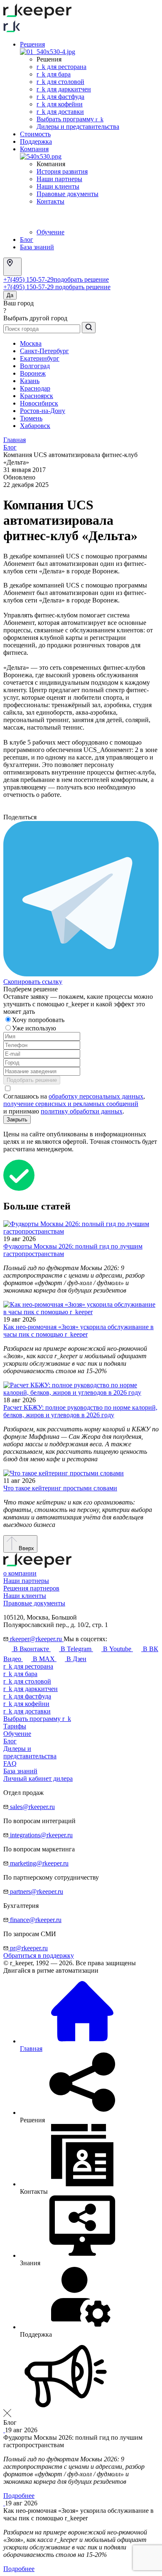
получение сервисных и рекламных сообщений (71, 1104)
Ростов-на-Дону (43, 411)
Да (10, 295)
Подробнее (19, 2496)
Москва (31, 343)
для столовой (27, 1681)
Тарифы (15, 1726)
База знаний (37, 247)
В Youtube (117, 1649)
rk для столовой (60, 82)
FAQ (10, 1764)
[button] (81, 2377)
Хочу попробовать (39, 1020)
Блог (27, 240)
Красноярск (37, 396)
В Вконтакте (31, 1649)
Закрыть (17, 1120)
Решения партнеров (31, 1588)
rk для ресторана (61, 67)
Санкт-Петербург (44, 351)
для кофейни (26, 1704)
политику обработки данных (82, 1111)
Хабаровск (35, 426)
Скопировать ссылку (33, 982)
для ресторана (28, 1666)
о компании (20, 1573)
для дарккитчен (31, 1689)
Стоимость (35, 134)
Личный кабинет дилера (38, 1778)
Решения (32, 44)
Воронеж (33, 373)
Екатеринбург (40, 358)
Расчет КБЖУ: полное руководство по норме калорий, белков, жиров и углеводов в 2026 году (80, 1411)
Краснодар (35, 388)
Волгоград (35, 366)
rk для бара (54, 74)
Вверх (26, 1548)
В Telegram (76, 1649)
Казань (30, 381)
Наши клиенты (58, 186)
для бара (20, 1674)
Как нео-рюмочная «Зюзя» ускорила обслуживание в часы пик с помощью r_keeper (79, 1331)
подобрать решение (81, 279)
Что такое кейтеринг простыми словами (60, 1488)
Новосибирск (39, 403)
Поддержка (36, 141)
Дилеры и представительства (78, 127)
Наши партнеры (59, 179)
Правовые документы (67, 194)
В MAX (44, 1659)
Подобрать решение (32, 1080)
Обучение (50, 232)
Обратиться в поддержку (39, 1955)
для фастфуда (27, 1696)
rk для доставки (60, 112)
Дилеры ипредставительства (30, 1752)
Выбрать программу (70, 119)
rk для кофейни (60, 104)
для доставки (27, 1711)
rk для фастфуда (60, 97)
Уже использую (35, 1028)
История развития (62, 171)
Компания (34, 149)
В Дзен (76, 1659)
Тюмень (31, 418)
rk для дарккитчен (64, 89)
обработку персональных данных (96, 1096)
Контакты (50, 201)
